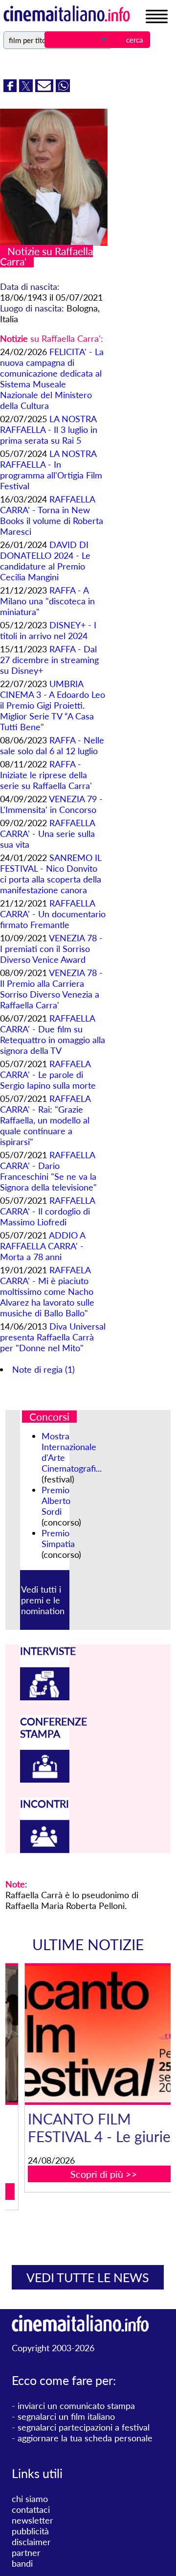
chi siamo (30, 2499)
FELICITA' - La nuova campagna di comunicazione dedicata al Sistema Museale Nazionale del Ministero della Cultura (52, 379)
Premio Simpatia (58, 1538)
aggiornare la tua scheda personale (85, 2438)
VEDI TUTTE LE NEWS (88, 2277)
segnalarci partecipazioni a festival (84, 2427)
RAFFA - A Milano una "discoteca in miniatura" (47, 601)
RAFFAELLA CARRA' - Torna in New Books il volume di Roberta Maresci (52, 515)
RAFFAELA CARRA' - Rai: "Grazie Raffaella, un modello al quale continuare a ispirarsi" (45, 1120)
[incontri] (45, 1850)
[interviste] (45, 1697)
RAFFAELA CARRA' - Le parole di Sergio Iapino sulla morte (48, 1074)
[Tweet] (27, 89)
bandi (22, 2563)
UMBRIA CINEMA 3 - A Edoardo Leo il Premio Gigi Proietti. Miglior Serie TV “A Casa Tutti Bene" (53, 705)
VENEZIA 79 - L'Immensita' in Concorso (51, 804)
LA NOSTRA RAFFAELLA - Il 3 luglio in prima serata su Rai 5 (49, 429)
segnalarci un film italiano (66, 2416)
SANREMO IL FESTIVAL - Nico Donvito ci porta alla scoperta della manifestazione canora (51, 874)
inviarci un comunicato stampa (76, 2406)
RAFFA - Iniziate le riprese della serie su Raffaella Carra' (46, 775)
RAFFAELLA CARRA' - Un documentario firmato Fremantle (53, 914)
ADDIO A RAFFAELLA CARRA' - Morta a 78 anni (43, 1246)
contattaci (31, 2509)
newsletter (33, 2520)
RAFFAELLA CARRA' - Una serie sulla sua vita (47, 834)
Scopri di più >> (94, 2174)
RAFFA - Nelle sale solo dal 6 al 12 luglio (52, 745)
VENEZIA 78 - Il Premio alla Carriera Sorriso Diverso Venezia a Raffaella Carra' (51, 989)
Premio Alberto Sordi (56, 1501)
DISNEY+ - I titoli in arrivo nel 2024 (48, 630)
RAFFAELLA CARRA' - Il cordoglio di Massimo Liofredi (47, 1211)
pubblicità (30, 2531)
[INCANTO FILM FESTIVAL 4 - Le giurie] (94, 2034)
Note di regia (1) (44, 1369)
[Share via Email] (45, 89)
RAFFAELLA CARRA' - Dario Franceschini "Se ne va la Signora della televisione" (48, 1171)
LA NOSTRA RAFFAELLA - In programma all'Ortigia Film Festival (51, 470)
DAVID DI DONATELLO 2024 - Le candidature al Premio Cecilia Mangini (45, 561)
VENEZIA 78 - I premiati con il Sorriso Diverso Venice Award (51, 949)
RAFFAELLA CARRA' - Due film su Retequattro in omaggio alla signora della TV (53, 1034)
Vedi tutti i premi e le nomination (43, 1600)
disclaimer (31, 2542)
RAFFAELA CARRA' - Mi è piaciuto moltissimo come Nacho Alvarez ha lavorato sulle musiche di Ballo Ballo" (47, 1291)
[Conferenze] (45, 1779)
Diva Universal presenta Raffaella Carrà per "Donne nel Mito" (53, 1337)
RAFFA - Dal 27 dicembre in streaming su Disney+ (49, 660)
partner (26, 2552)
